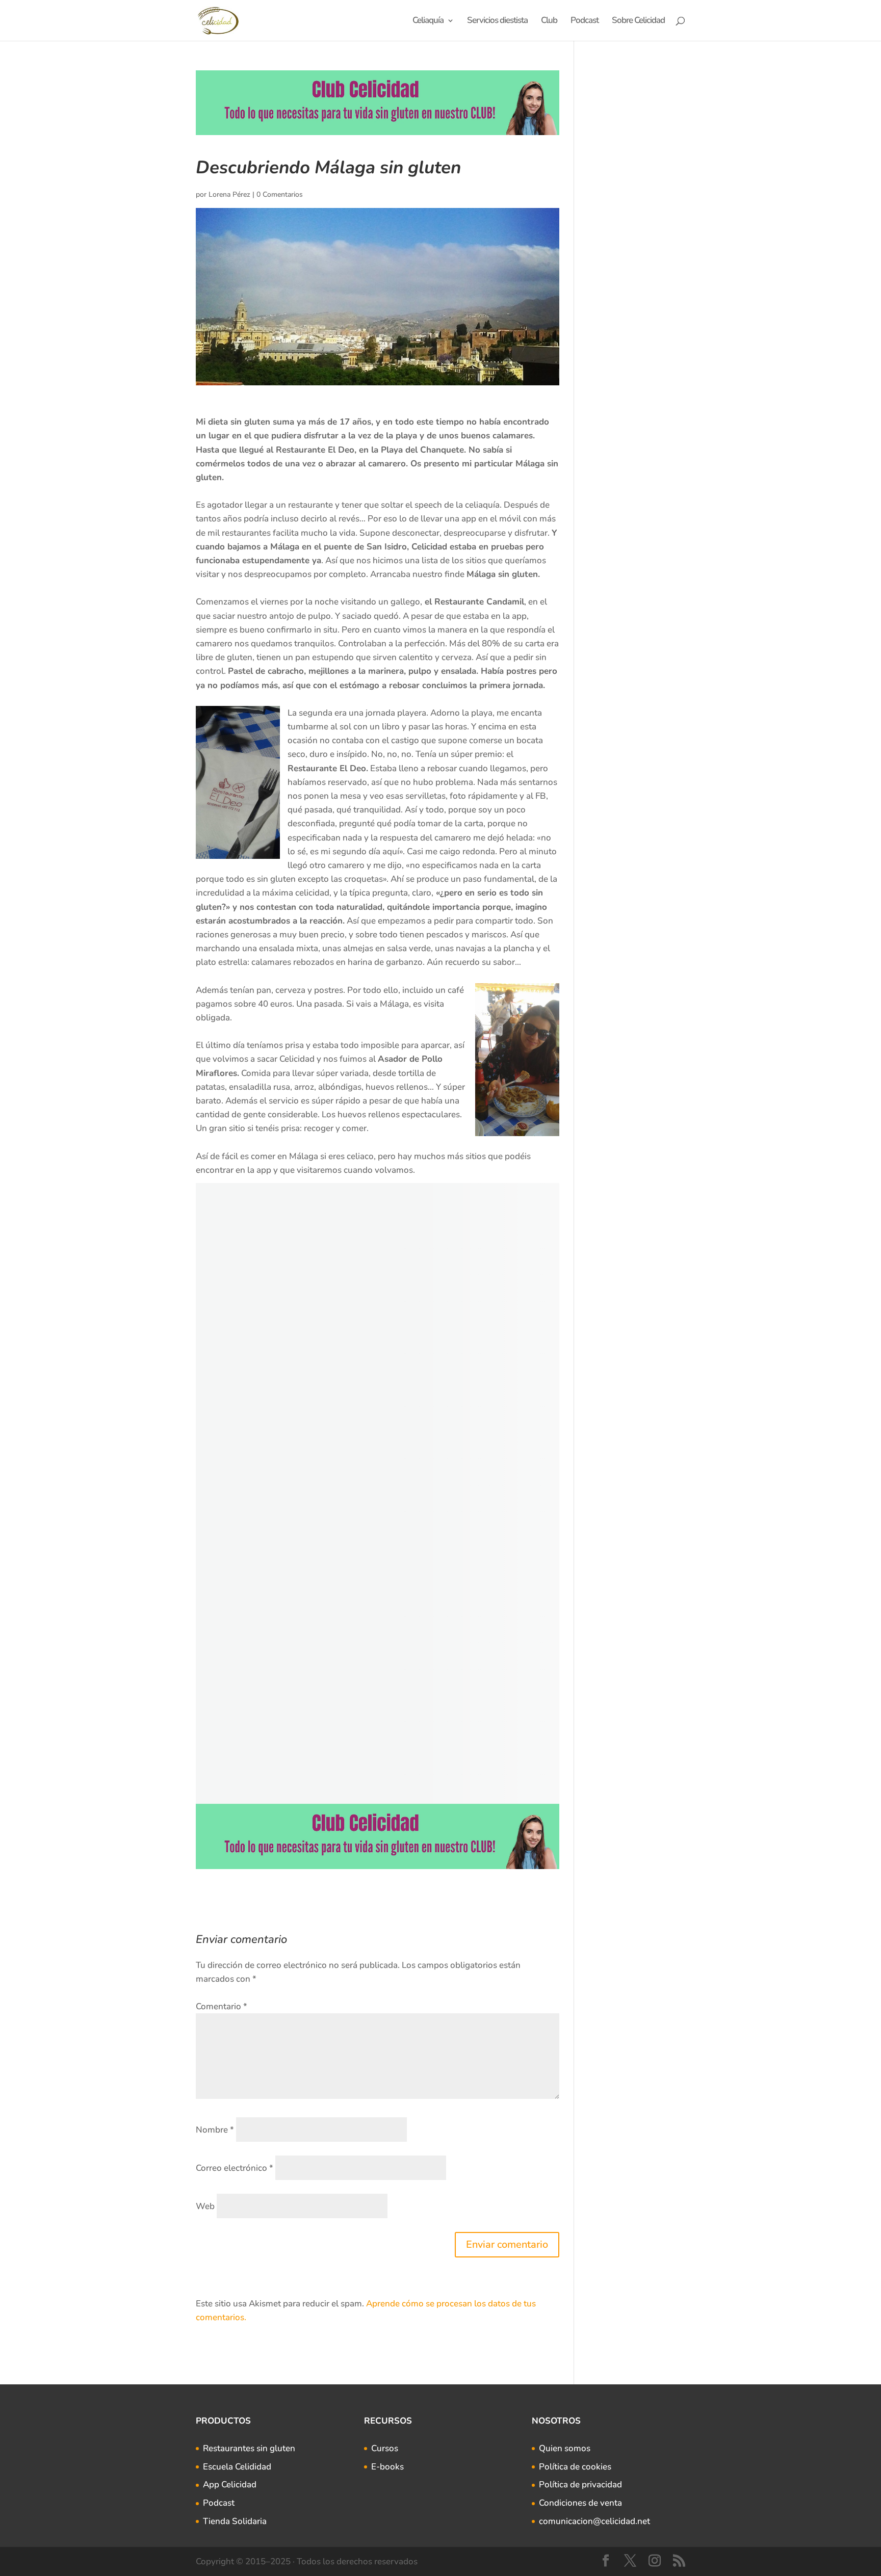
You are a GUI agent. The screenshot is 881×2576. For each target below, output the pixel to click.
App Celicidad (230, 2485)
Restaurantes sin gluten (249, 2448)
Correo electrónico (235, 2168)
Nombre (215, 2130)
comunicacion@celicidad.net (594, 2521)
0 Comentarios (280, 194)
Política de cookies (575, 2467)
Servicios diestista (497, 21)
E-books (387, 2467)
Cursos (385, 2448)
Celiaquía (428, 21)
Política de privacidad (580, 2485)
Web (205, 2206)
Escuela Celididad (237, 2467)
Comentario (222, 2006)
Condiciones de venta (580, 2503)
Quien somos (565, 2448)
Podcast (585, 21)
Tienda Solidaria (235, 2521)
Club (549, 21)
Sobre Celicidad (638, 21)
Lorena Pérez (229, 194)
